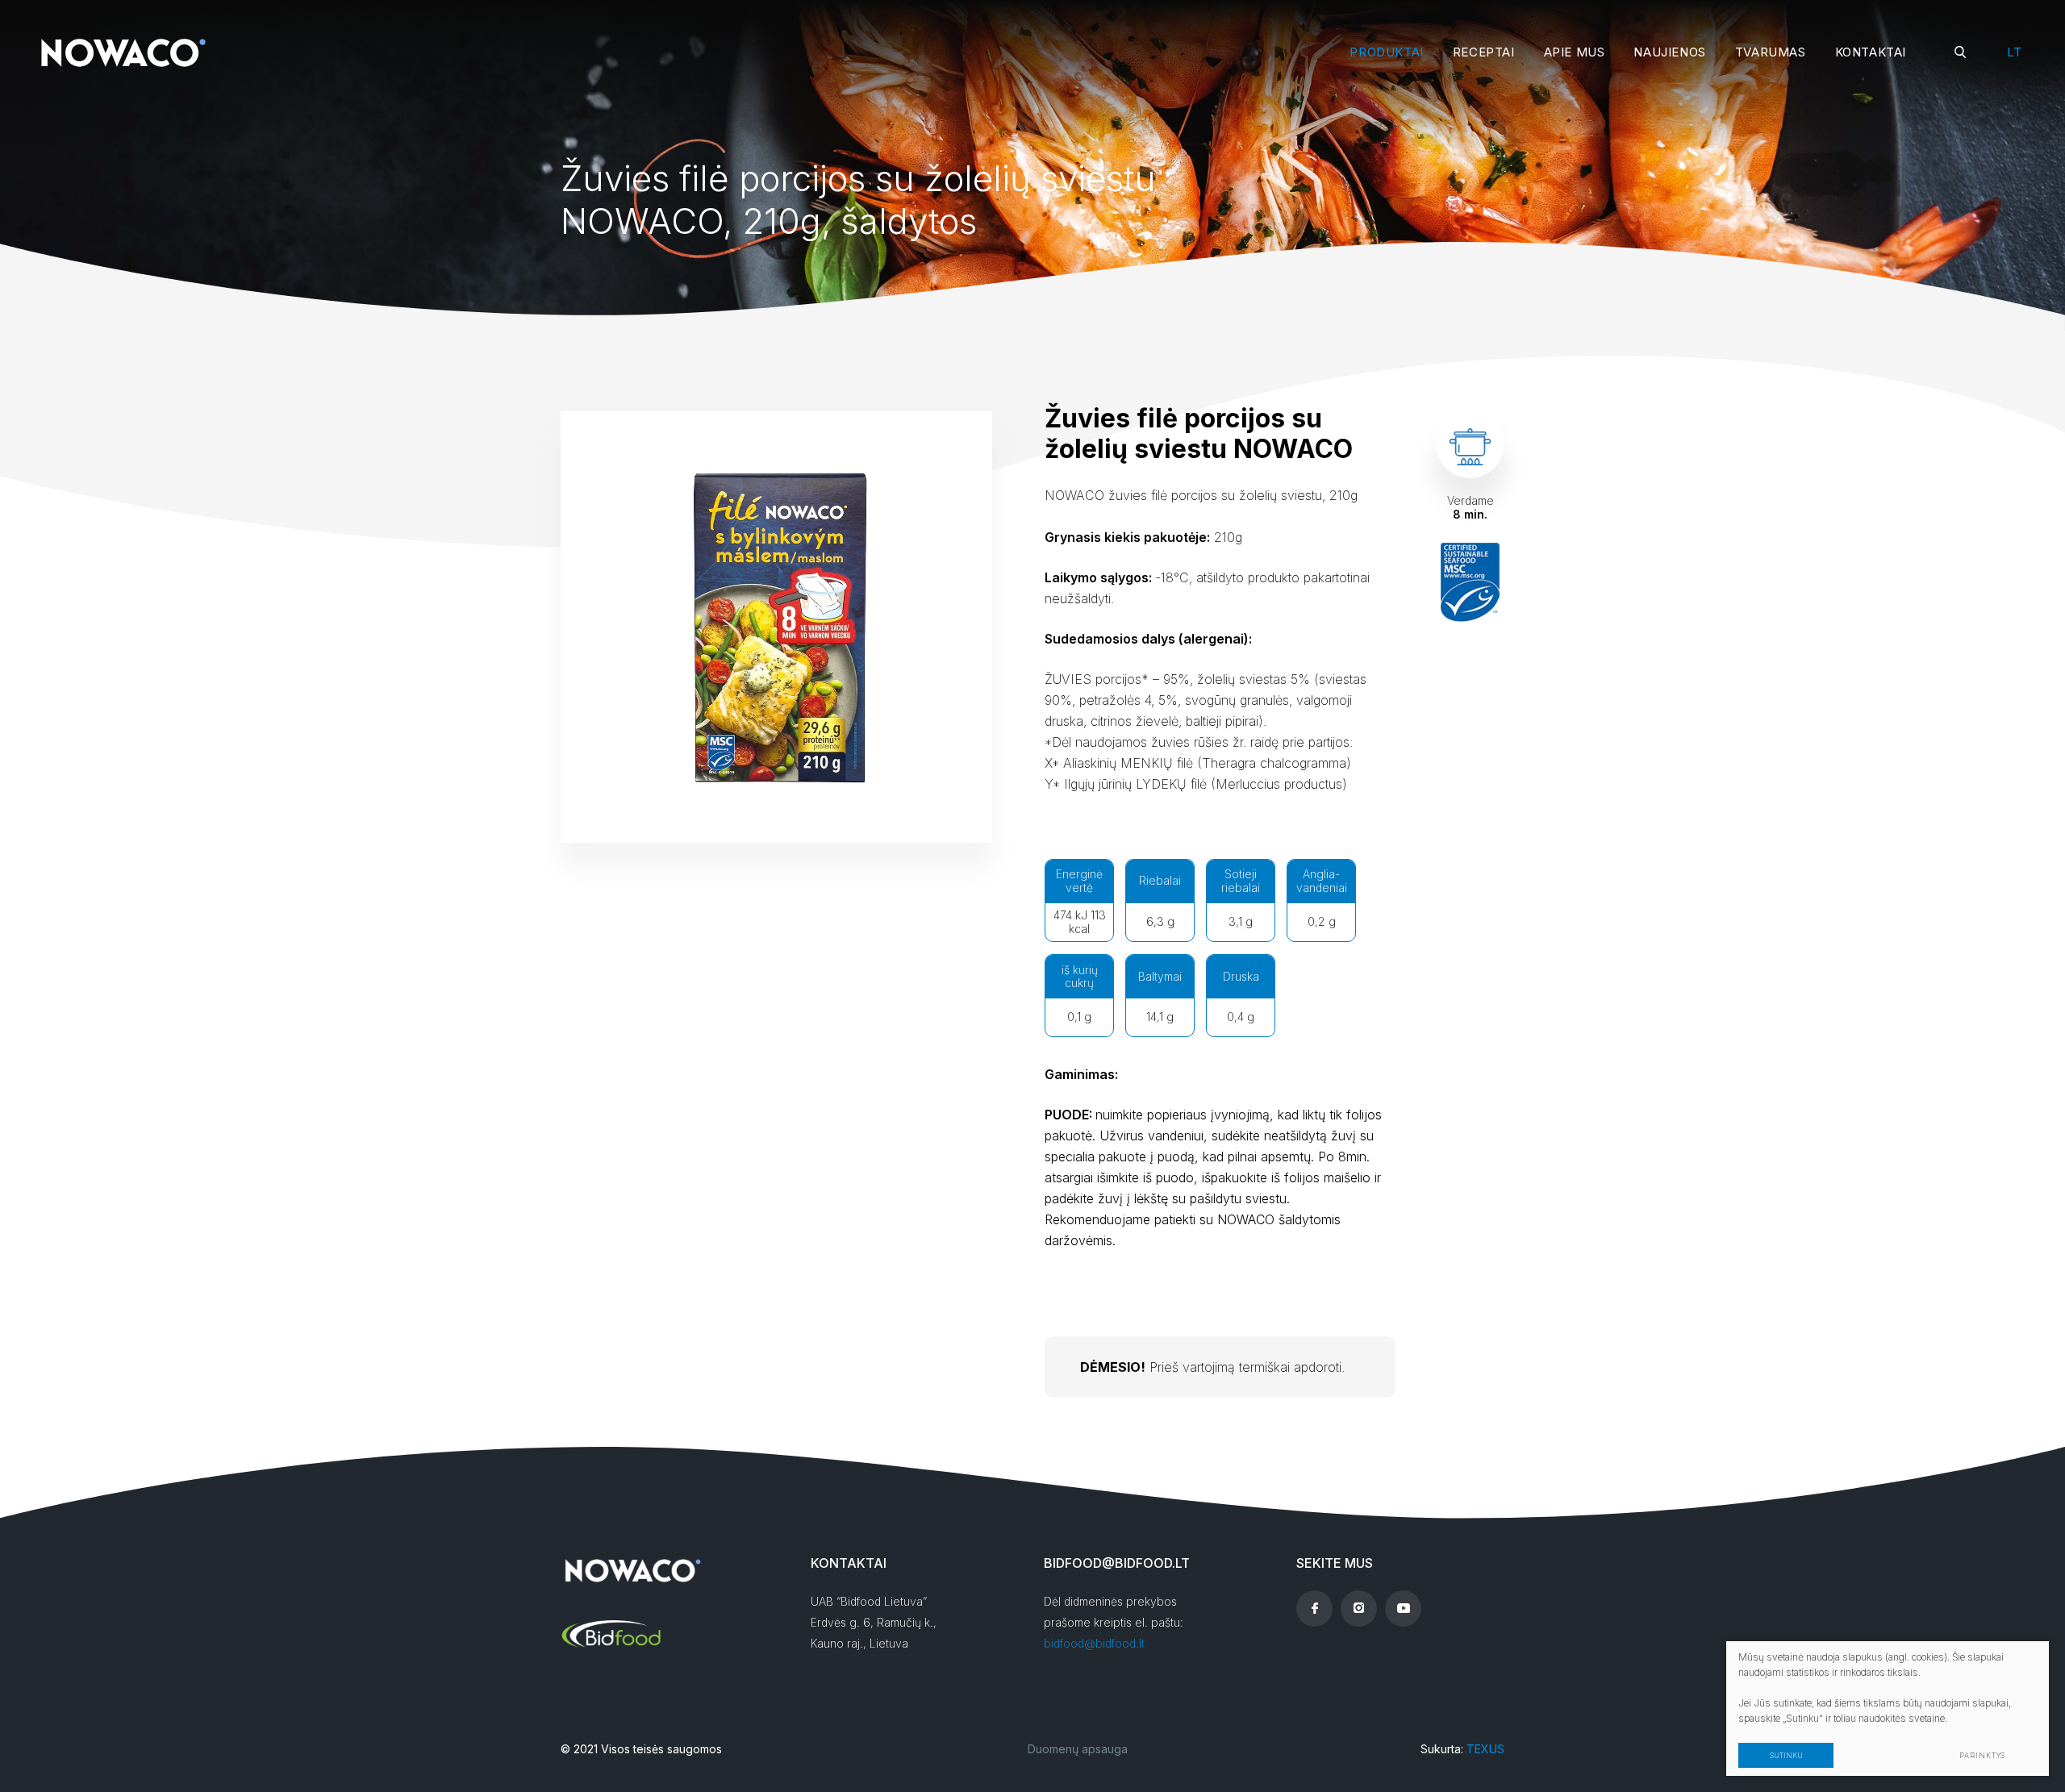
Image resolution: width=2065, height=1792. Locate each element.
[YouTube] (1403, 1609)
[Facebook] (1314, 1609)
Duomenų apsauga (1078, 1749)
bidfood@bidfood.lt (1094, 1643)
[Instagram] (1359, 1609)
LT (2014, 52)
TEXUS (1485, 1749)
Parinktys (1982, 1755)
